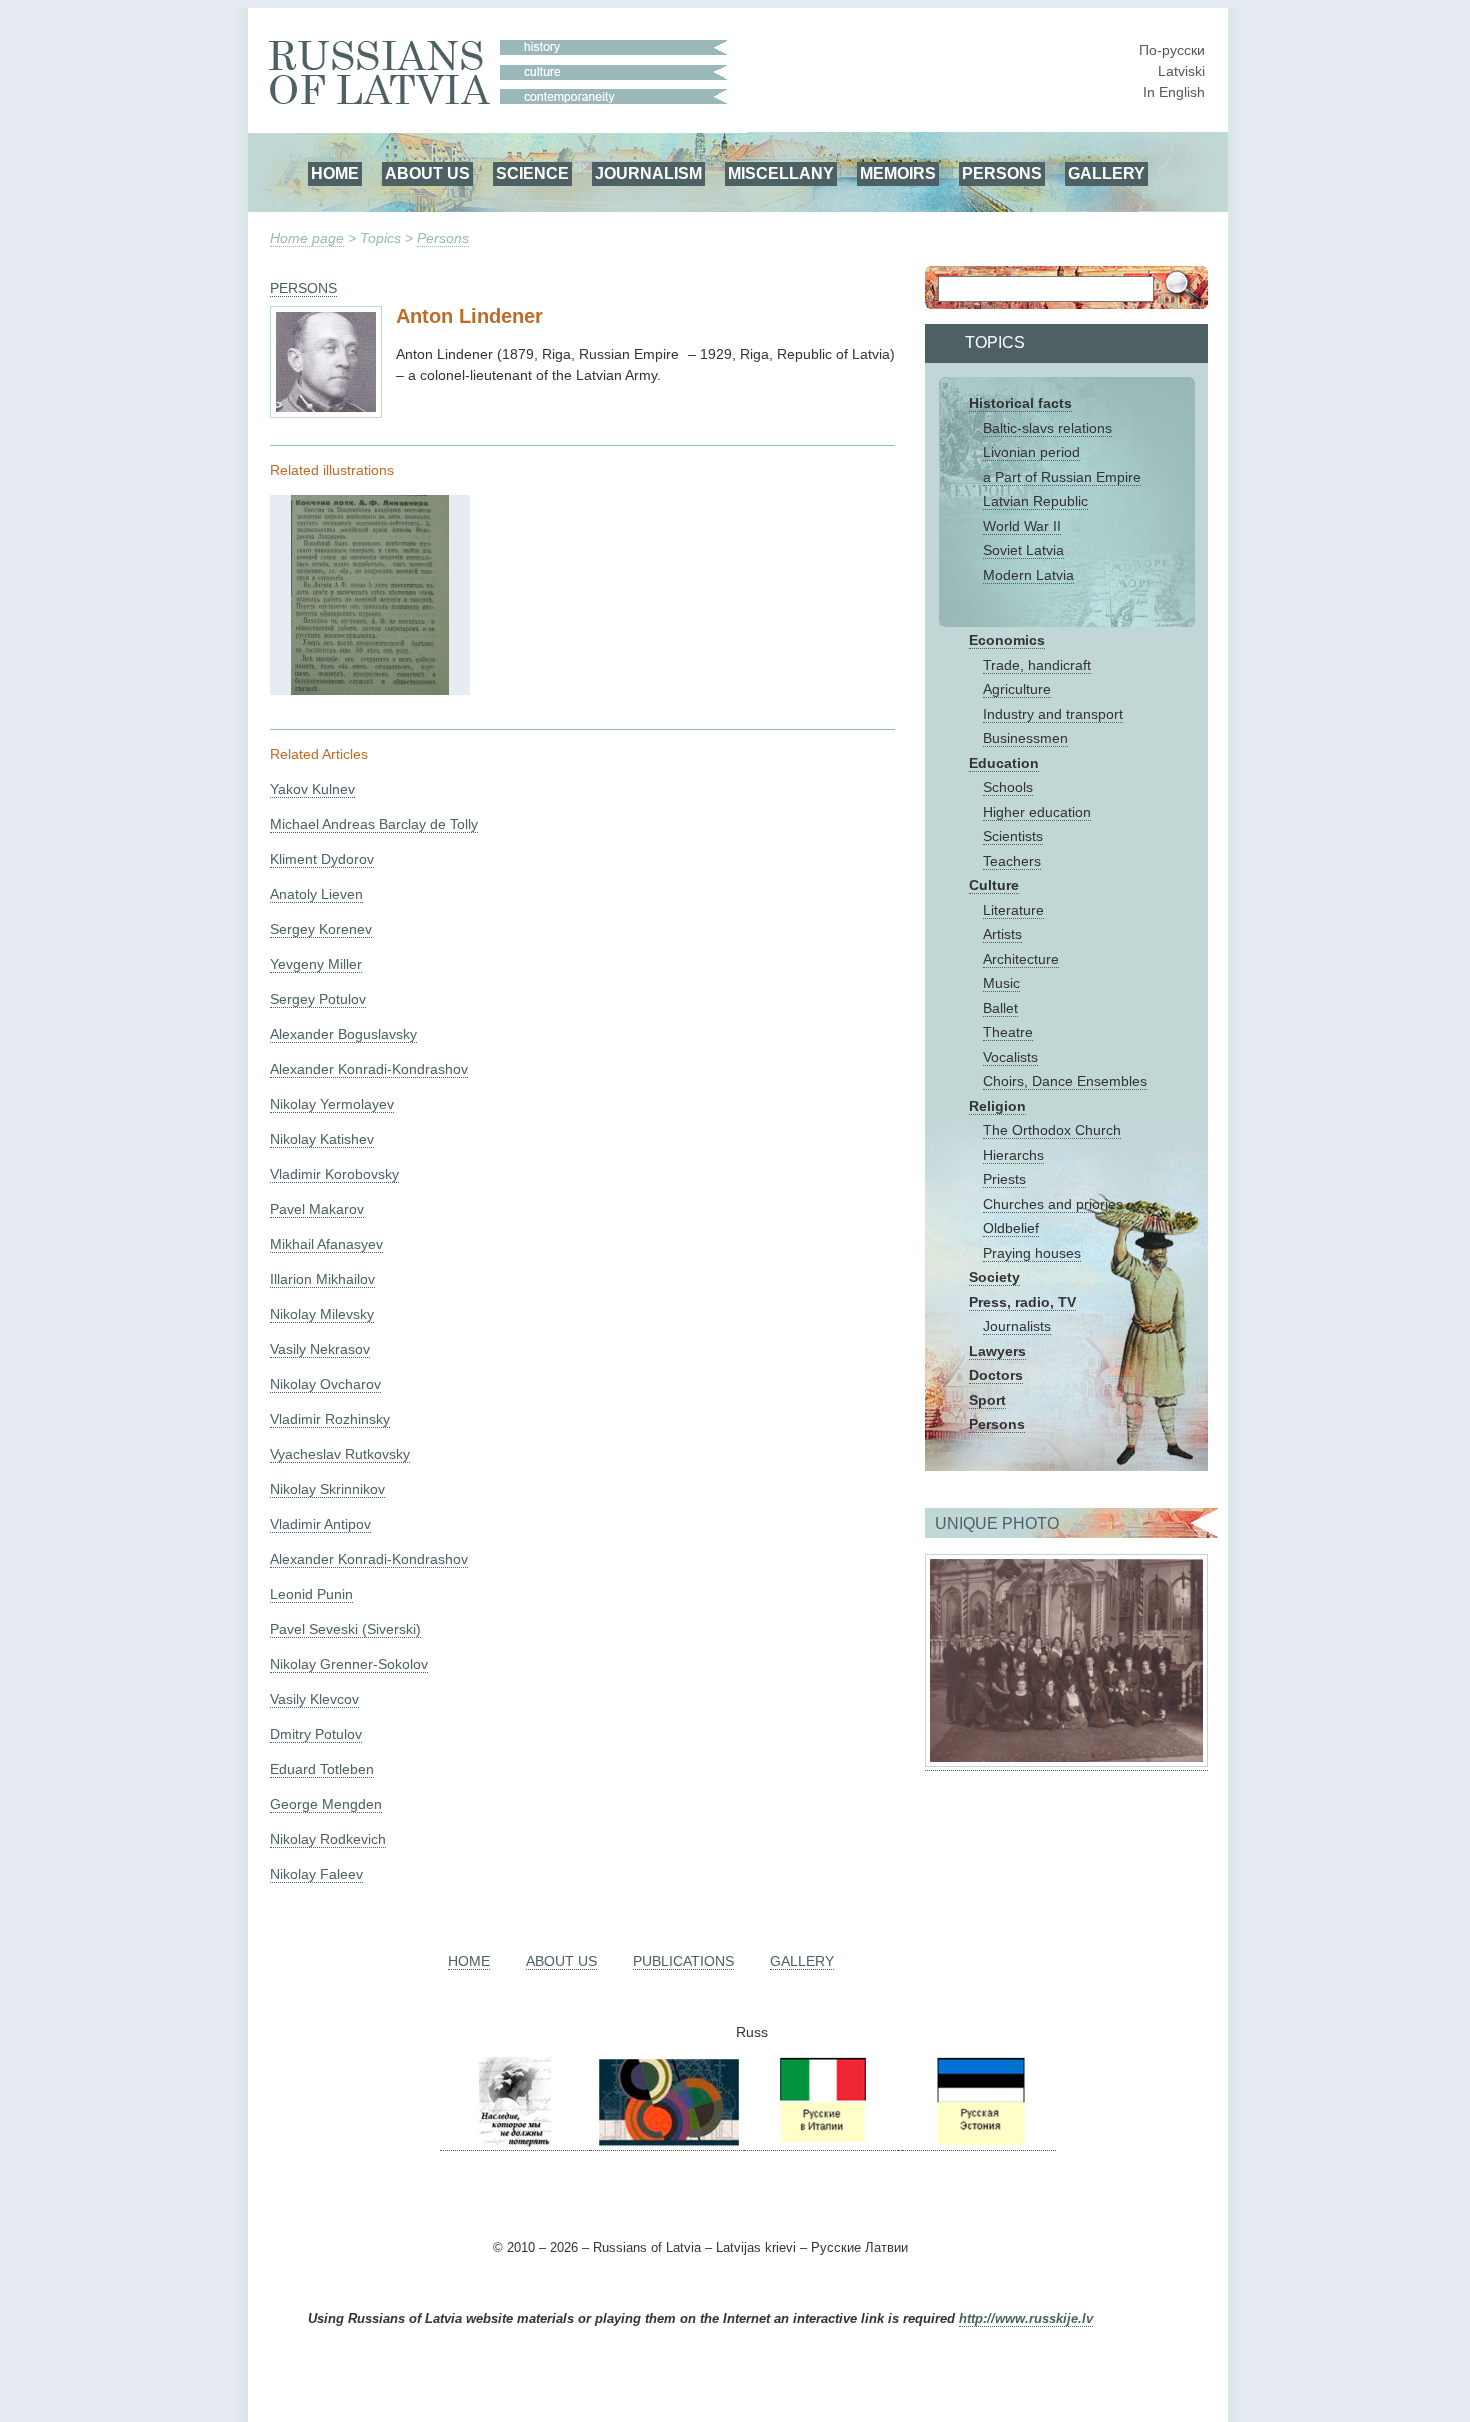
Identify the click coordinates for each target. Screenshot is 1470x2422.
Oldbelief (1011, 1228)
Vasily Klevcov (314, 1699)
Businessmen (1025, 738)
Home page (307, 238)
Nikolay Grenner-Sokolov (349, 1664)
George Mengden (326, 1804)
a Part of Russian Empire (1062, 477)
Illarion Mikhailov (322, 1279)
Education (1004, 763)
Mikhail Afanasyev (326, 1244)
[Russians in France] (900, 2142)
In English (1174, 92)
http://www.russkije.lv (1026, 2319)
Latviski (1181, 71)
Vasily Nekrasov (320, 1349)
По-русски (1172, 50)
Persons (443, 238)
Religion (997, 1106)
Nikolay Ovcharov (325, 1384)
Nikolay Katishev (322, 1139)
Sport (987, 1400)
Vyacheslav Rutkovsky (340, 1454)
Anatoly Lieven (316, 894)
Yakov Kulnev (312, 789)
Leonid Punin (311, 1594)
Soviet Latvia (1023, 550)
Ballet (1000, 1008)
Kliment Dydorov (322, 859)
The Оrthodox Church (1052, 1130)
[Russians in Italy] (821, 2142)
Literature (1013, 910)
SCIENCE (532, 173)
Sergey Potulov (318, 999)
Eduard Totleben (322, 1769)
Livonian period (1031, 452)
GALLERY (1106, 173)
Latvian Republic (1035, 501)
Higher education (1037, 812)
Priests (1004, 1179)
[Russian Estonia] (979, 2142)
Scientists (1013, 836)
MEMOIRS (898, 173)
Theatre (1008, 1032)
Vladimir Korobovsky (334, 1174)
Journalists (1017, 1326)
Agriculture (1017, 689)
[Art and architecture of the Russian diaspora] (667, 2142)
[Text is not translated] (370, 690)
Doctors (996, 1375)
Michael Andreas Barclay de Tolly (374, 824)
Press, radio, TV (1022, 1302)
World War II (1022, 526)
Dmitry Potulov (316, 1734)
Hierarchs (1013, 1155)
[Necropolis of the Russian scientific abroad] (515, 2142)
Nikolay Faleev (316, 1874)
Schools (1008, 787)
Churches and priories (1053, 1204)
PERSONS (1002, 173)
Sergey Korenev (321, 929)
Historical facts (1020, 403)
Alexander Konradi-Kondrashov (369, 1069)
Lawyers (997, 1351)
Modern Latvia (1028, 575)
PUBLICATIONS (683, 1961)
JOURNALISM (648, 173)
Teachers (1012, 861)
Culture (994, 885)
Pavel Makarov (317, 1209)
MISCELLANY (781, 173)
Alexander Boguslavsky (343, 1034)
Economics (1007, 640)
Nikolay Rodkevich (328, 1839)
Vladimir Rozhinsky (330, 1419)
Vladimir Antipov (320, 1524)
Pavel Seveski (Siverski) (345, 1629)
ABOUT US (427, 173)
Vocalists (1010, 1057)
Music (1001, 983)
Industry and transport (1053, 714)
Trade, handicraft (1037, 665)
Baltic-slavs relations (1047, 428)
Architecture (1021, 959)
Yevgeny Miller (316, 964)
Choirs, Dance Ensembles (1065, 1081)
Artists (1002, 934)
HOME (335, 173)
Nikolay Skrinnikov (327, 1489)
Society (994, 1277)
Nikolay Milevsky (322, 1314)
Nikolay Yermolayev (332, 1104)
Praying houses (1032, 1253)
